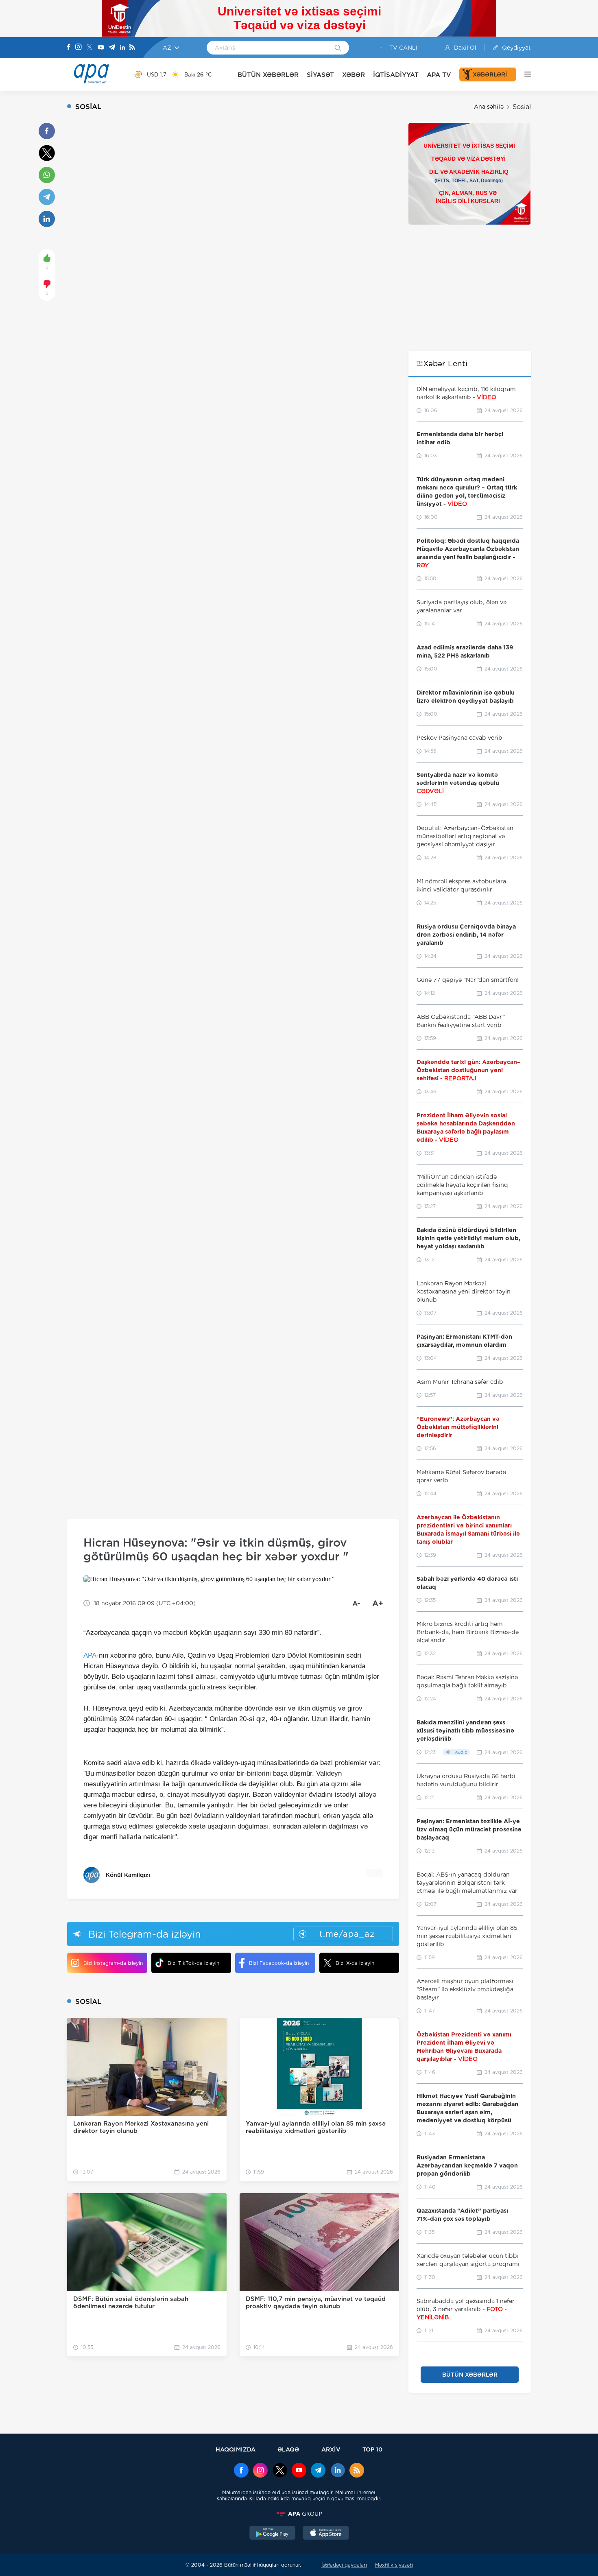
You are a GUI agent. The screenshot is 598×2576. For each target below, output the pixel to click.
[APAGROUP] (299, 2514)
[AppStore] (326, 2534)
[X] (89, 48)
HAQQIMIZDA (236, 2449)
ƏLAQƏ (288, 2449)
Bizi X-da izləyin (355, 1963)
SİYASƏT (320, 75)
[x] (280, 2471)
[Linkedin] (122, 48)
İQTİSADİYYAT (396, 75)
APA (90, 1655)
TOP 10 (372, 2449)
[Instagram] (79, 48)
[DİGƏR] (524, 74)
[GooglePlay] (273, 2534)
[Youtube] (101, 48)
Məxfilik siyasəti (394, 2565)
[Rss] (132, 48)
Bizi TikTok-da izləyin (193, 1963)
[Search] (338, 48)
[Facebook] (69, 48)
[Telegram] (112, 48)
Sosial (522, 107)
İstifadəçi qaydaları (344, 2565)
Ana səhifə (489, 107)
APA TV (439, 75)
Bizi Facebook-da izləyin (279, 1963)
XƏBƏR (354, 75)
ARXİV (331, 2449)
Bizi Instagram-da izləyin (113, 1963)
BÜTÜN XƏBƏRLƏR (268, 75)
